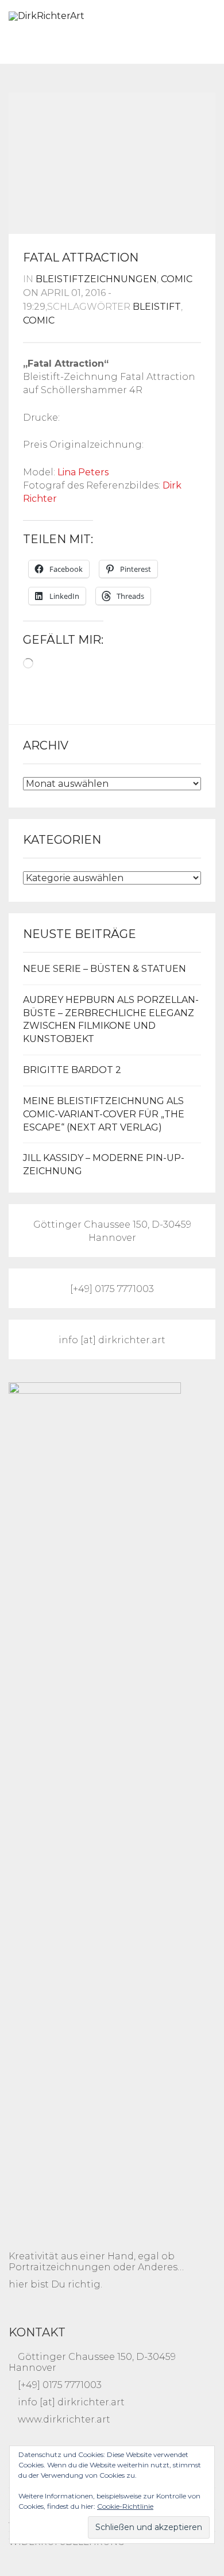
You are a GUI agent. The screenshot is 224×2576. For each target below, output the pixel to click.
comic (177, 279)
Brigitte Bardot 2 (72, 1070)
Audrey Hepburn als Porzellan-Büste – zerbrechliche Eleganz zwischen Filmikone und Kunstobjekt (111, 1020)
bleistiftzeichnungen (96, 279)
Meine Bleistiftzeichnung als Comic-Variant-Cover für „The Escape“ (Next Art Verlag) (104, 1114)
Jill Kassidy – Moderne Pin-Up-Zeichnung (104, 1164)
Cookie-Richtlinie (125, 2506)
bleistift (157, 307)
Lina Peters (83, 472)
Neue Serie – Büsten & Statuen (105, 969)
